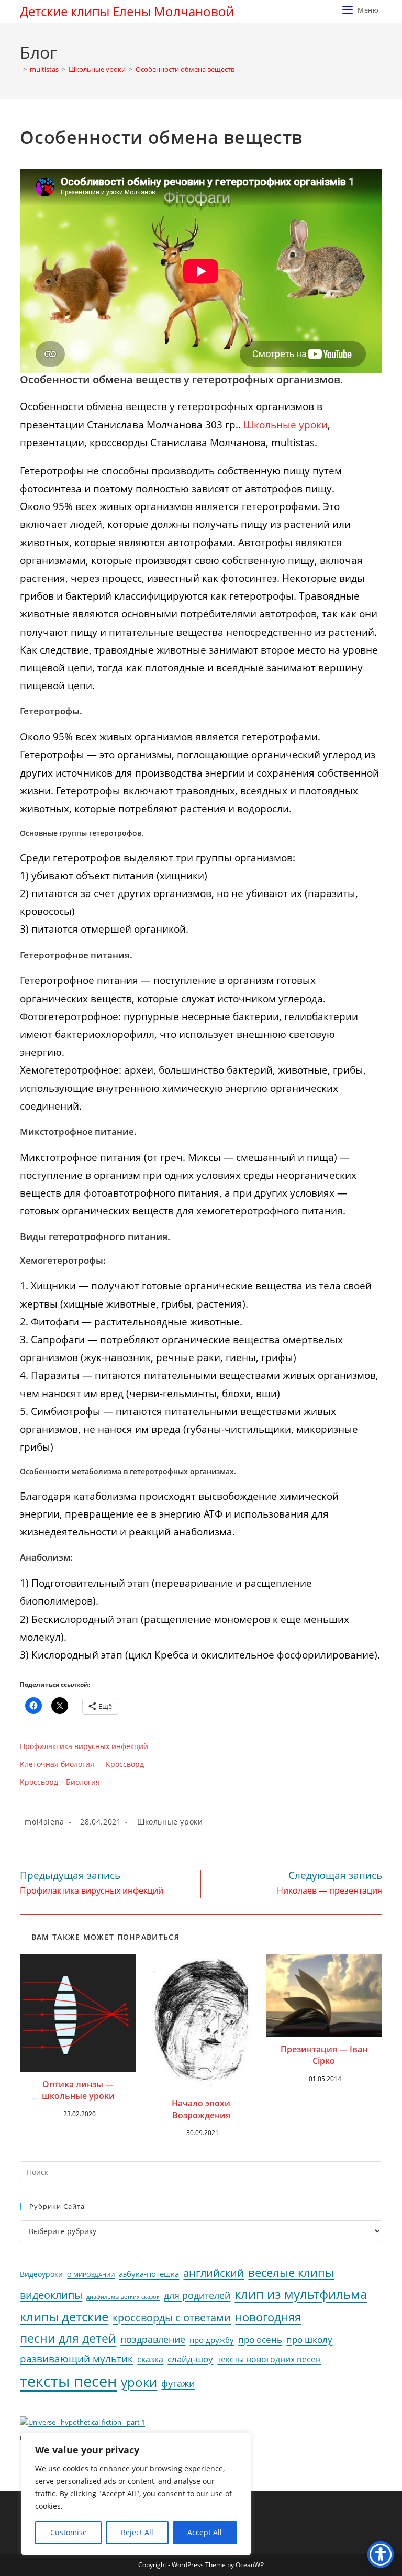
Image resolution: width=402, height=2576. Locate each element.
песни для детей (68, 2338)
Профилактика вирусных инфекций (84, 1746)
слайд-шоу (190, 2359)
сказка (150, 2359)
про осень (260, 2340)
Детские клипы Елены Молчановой (127, 11)
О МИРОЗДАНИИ (91, 2275)
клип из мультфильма (301, 2294)
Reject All (137, 2532)
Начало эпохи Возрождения (201, 2109)
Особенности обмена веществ (185, 69)
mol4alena (44, 1822)
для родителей (197, 2295)
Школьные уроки (284, 425)
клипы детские (64, 2317)
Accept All (205, 2532)
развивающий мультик (76, 2358)
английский (214, 2273)
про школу (309, 2340)
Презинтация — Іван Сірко (324, 2055)
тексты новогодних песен (269, 2359)
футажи (178, 2383)
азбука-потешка (149, 2274)
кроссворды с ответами (172, 2318)
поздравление (153, 2339)
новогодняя (268, 2317)
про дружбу (212, 2340)
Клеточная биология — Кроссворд (82, 1764)
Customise (69, 2532)
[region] (136, 2494)
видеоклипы (51, 2295)
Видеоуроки (41, 2274)
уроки (139, 2382)
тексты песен (68, 2381)
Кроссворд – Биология (60, 1782)
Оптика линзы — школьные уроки (78, 2090)
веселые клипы (291, 2273)
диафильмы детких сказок (123, 2297)
